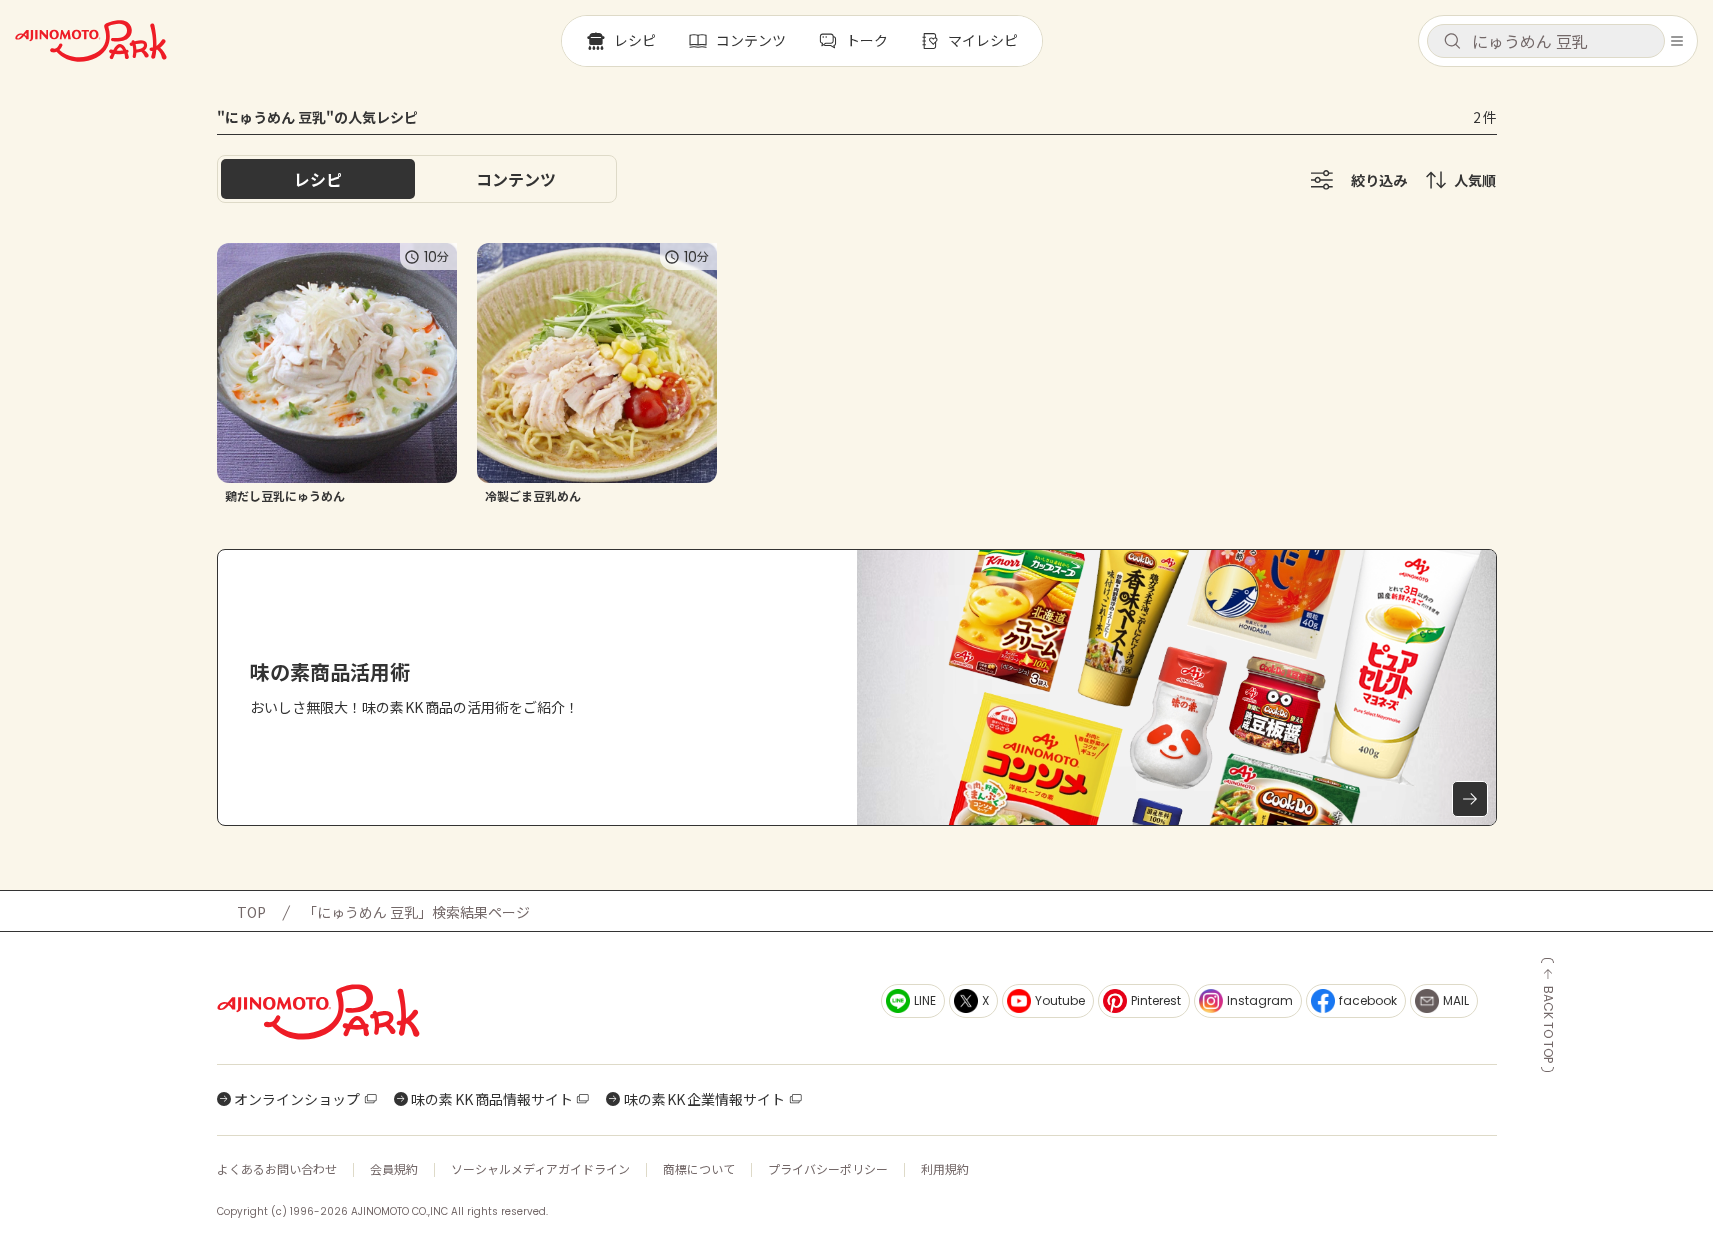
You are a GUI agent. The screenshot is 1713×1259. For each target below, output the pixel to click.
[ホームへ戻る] (91, 41)
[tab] (516, 179)
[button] (1546, 41)
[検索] (1452, 42)
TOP (251, 912)
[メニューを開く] (1677, 41)
